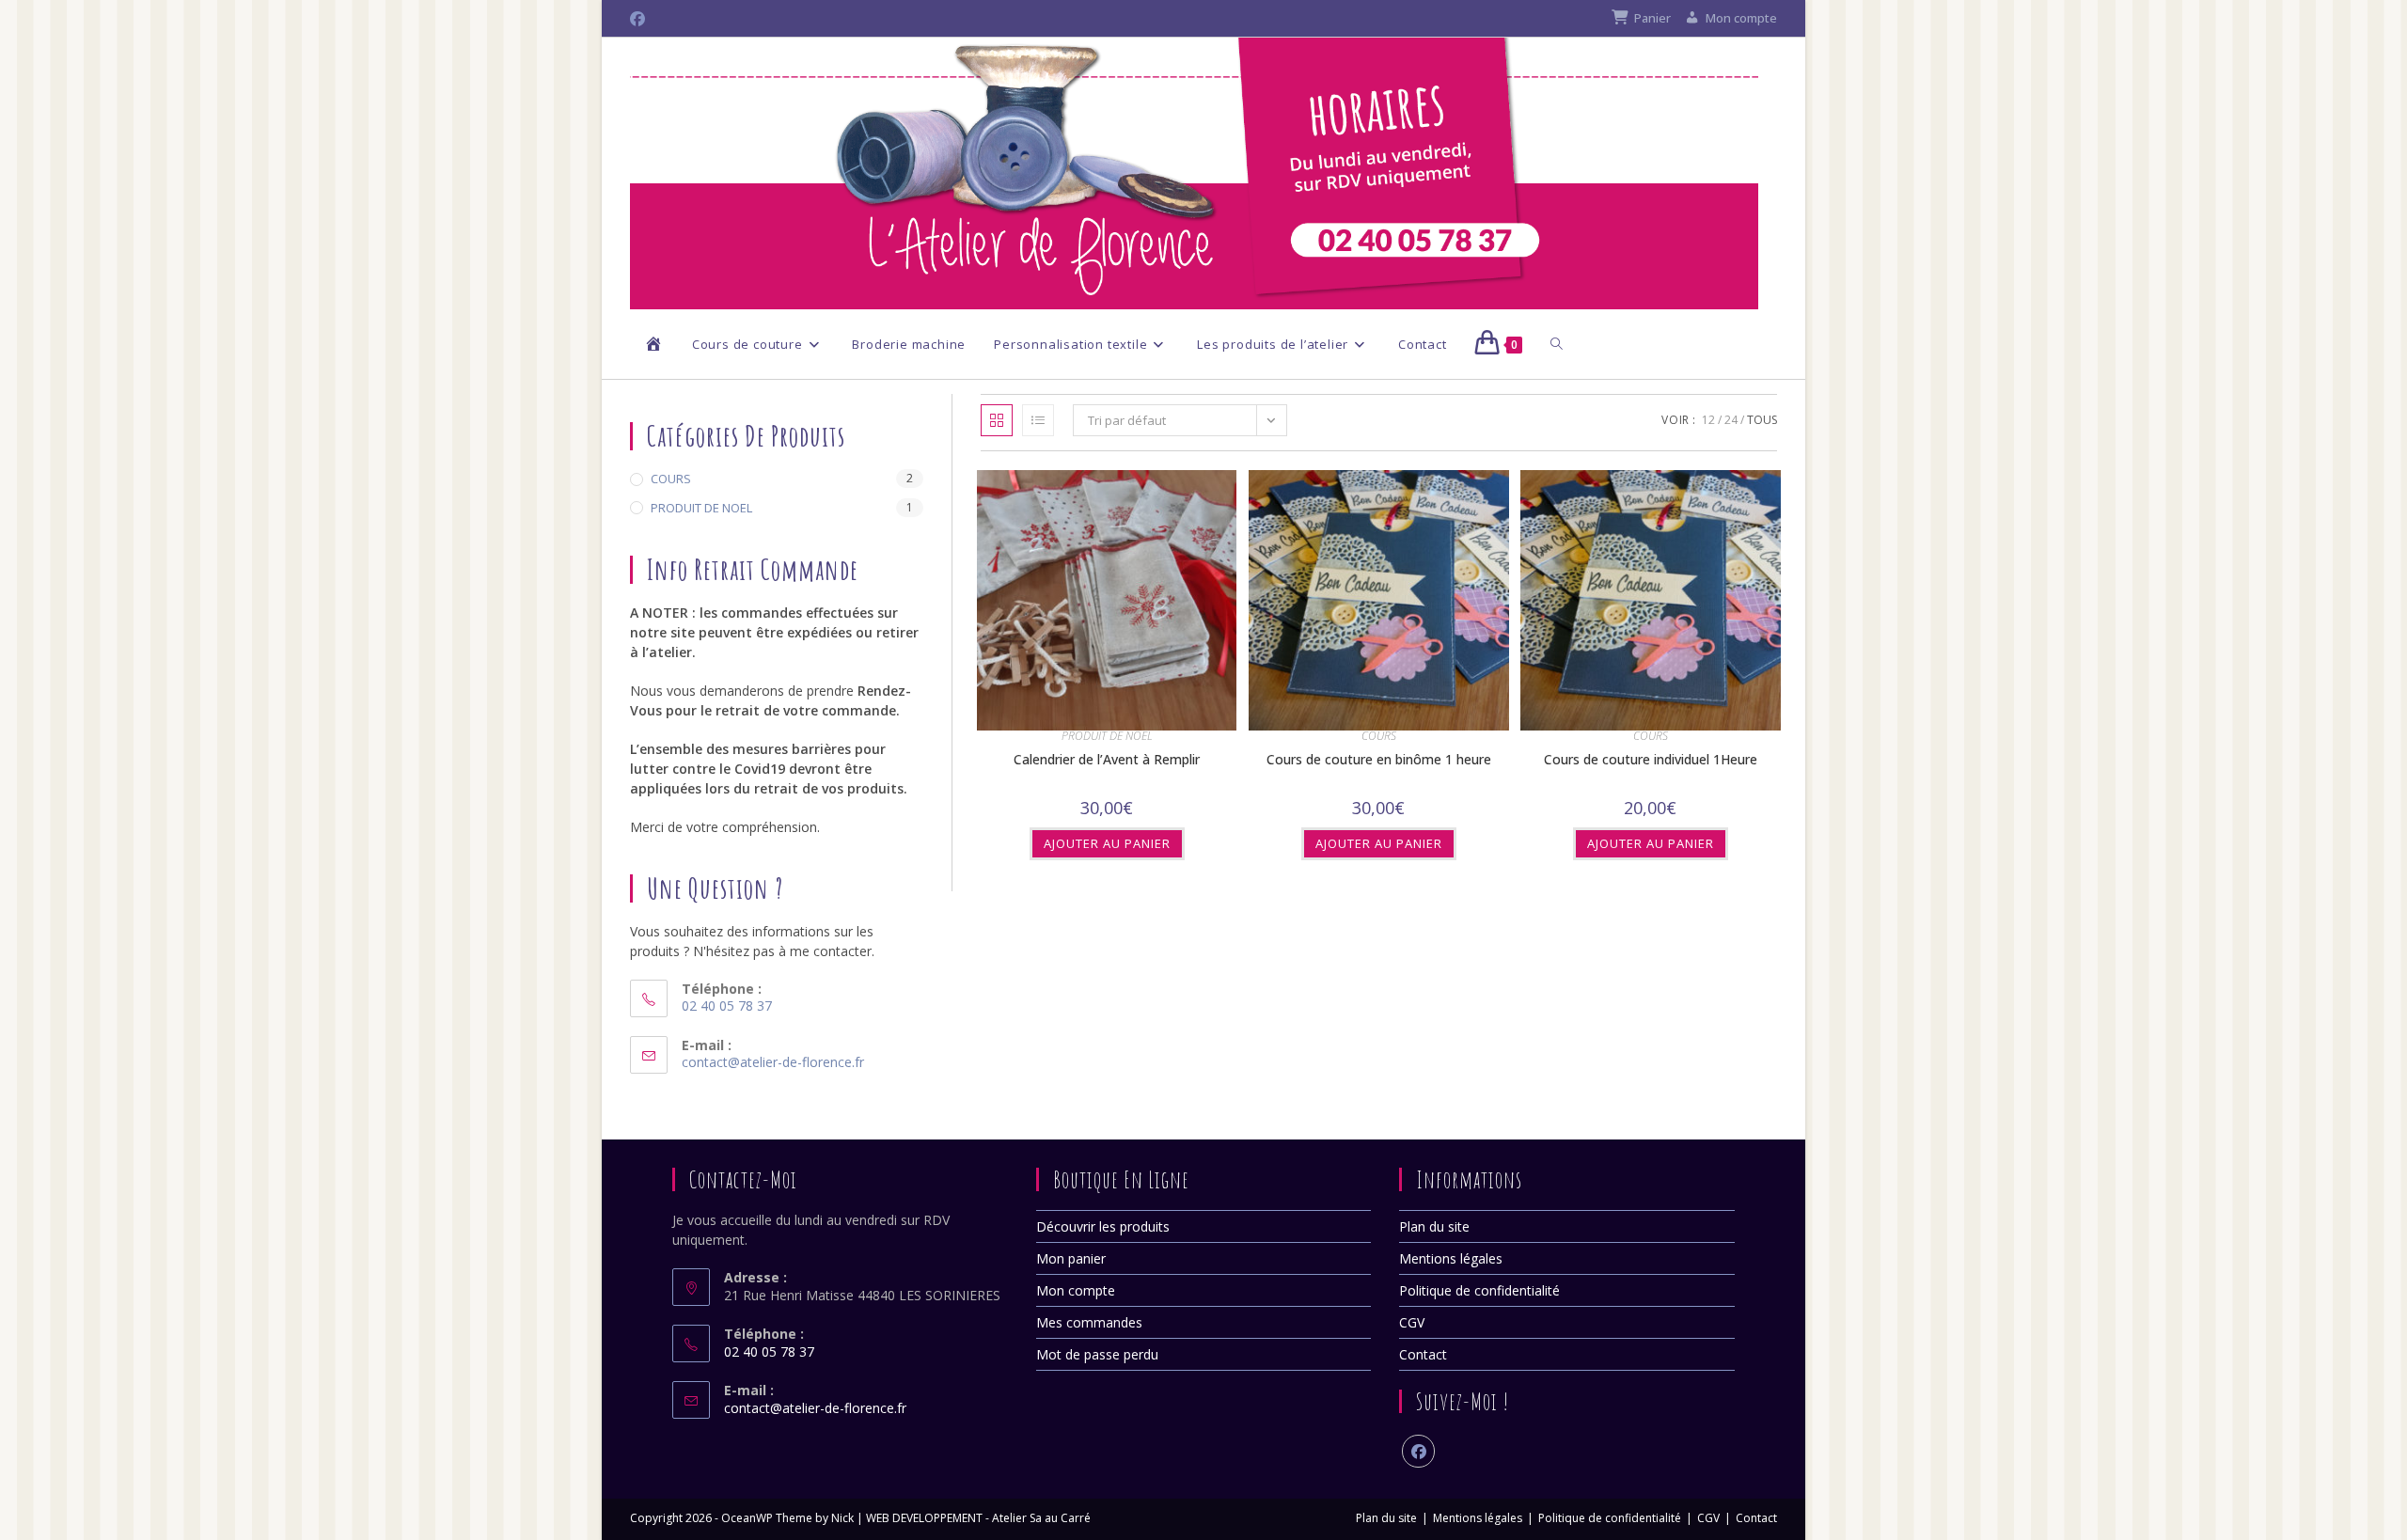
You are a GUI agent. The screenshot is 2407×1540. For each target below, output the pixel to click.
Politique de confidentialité (1479, 1290)
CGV (1412, 1322)
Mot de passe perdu (1097, 1354)
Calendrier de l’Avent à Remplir (1107, 759)
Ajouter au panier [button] (1107, 843)
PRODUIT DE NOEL (1107, 736)
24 (1731, 420)
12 (1708, 420)
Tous (1762, 420)
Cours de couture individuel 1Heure (1651, 759)
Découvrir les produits (1103, 1226)
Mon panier (1071, 1258)
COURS (1379, 736)
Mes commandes (1089, 1322)
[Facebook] (1418, 1451)
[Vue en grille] (997, 420)
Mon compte (1076, 1290)
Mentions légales (1451, 1258)
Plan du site (1434, 1226)
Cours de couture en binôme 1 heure (1379, 759)
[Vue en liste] (1038, 420)
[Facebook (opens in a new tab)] (640, 19)
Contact (1423, 1354)
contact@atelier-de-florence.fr (773, 1062)
